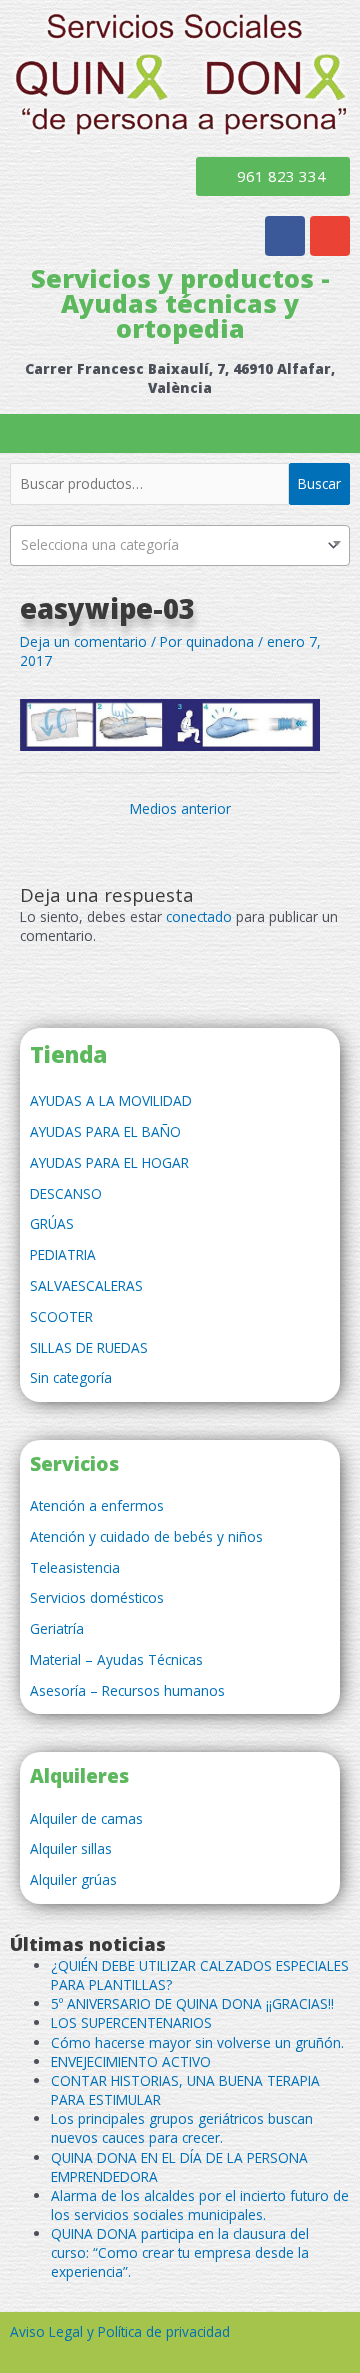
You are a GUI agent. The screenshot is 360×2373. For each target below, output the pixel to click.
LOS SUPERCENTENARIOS (131, 2022)
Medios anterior (180, 808)
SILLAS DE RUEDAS (89, 1347)
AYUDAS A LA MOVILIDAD (111, 1100)
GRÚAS (52, 1223)
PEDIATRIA (63, 1254)
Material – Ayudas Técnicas (116, 1659)
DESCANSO (66, 1193)
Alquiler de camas (86, 1818)
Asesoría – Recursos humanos (127, 1690)
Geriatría (57, 1628)
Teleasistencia (75, 1567)
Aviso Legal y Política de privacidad (120, 2331)
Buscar (319, 483)
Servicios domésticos (97, 1597)
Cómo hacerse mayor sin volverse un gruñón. (197, 2042)
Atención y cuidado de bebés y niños (146, 1536)
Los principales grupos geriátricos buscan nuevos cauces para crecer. (182, 2128)
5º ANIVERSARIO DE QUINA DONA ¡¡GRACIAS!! (192, 2003)
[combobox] (180, 545)
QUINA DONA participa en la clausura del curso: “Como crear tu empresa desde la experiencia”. (180, 2252)
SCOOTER (61, 1316)
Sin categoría (71, 1377)
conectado (199, 916)
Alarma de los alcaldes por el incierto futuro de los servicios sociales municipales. (200, 2205)
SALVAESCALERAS (86, 1285)
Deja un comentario (83, 641)
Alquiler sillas (71, 1848)
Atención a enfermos (97, 1505)
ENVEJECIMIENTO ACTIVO (131, 2061)
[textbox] (180, 545)
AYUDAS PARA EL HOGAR (109, 1162)
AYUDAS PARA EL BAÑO (105, 1131)
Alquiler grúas (73, 1879)
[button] (180, 433)
